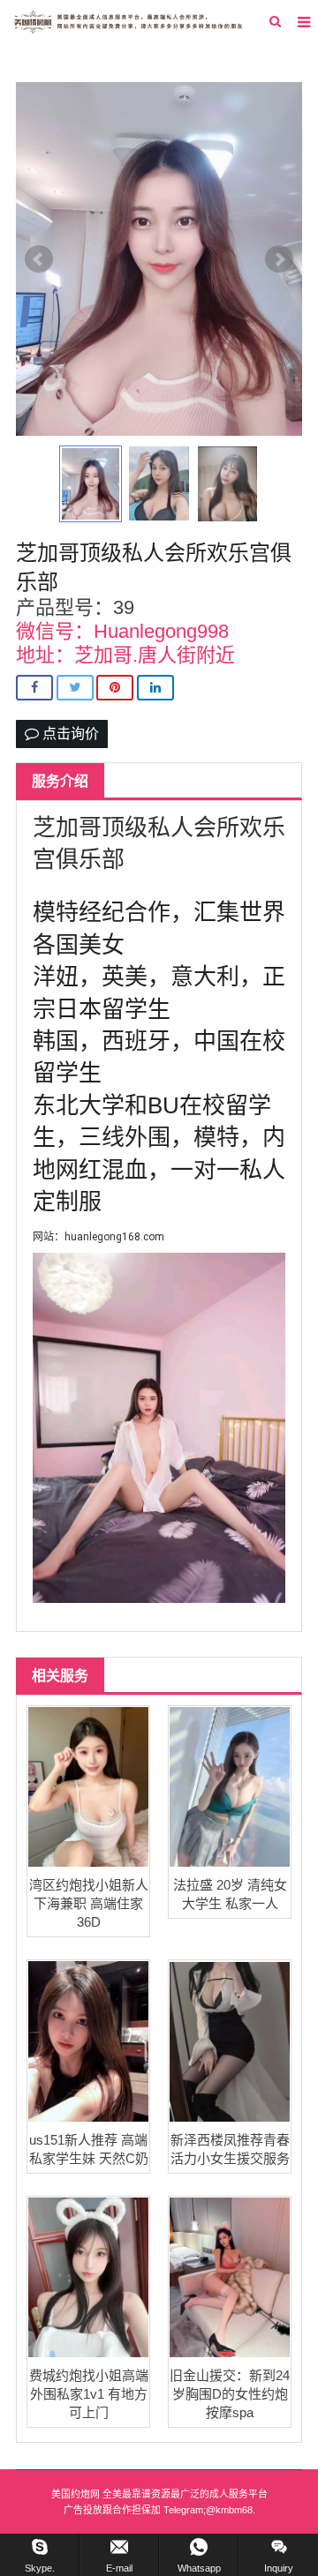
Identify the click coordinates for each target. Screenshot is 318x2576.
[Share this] (34, 688)
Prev (39, 259)
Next (279, 259)
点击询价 (69, 734)
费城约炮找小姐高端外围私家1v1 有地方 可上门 (89, 2394)
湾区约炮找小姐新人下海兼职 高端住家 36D (89, 1903)
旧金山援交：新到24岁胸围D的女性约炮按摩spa (230, 2394)
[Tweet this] (75, 688)
